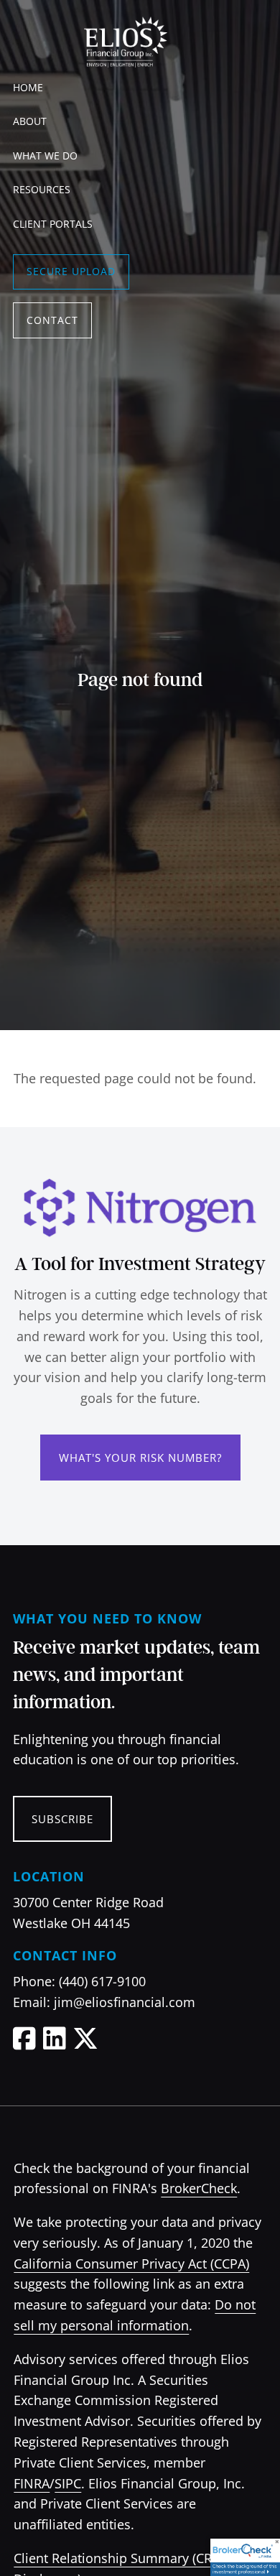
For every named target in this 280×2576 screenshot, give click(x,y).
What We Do (45, 156)
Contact (52, 320)
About (30, 121)
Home (28, 87)
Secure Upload (71, 271)
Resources (42, 189)
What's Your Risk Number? (140, 1458)
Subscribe (62, 1819)
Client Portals (53, 224)
